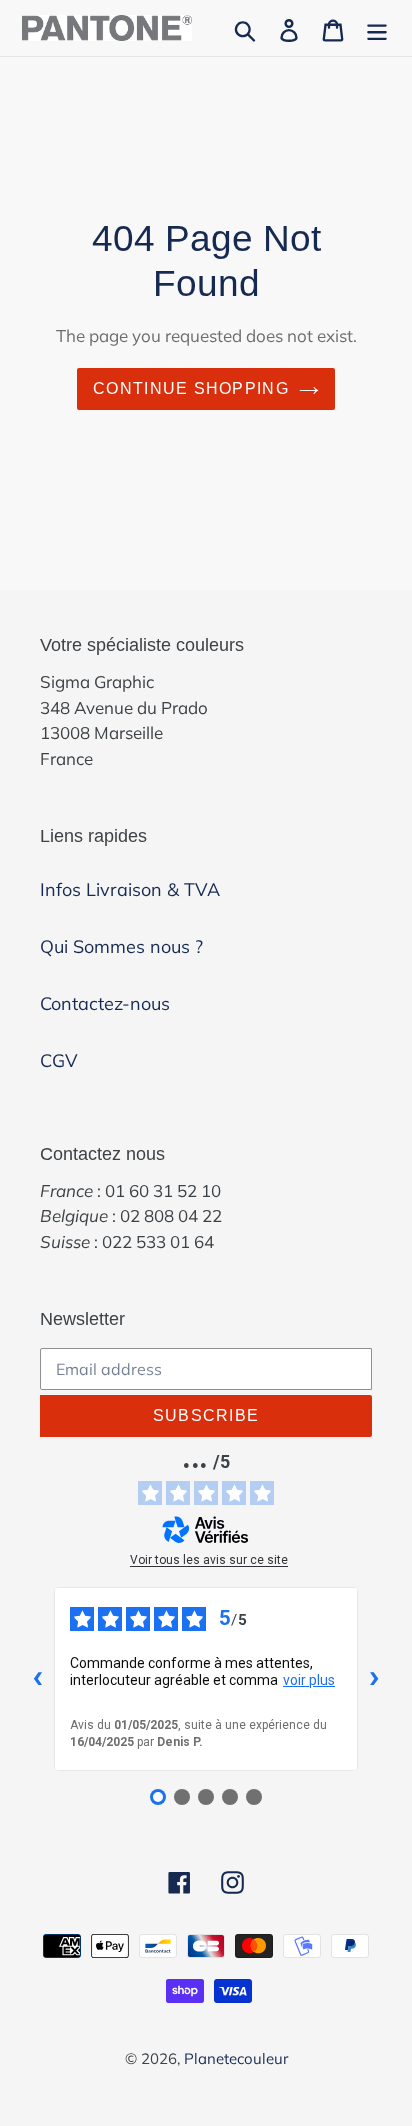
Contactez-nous (105, 1003)
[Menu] (377, 28)
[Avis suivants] (374, 1679)
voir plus (309, 1680)
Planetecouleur (236, 2058)
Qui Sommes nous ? (121, 946)
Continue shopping (191, 388)
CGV (59, 1060)
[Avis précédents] (38, 1679)
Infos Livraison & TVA (130, 889)
